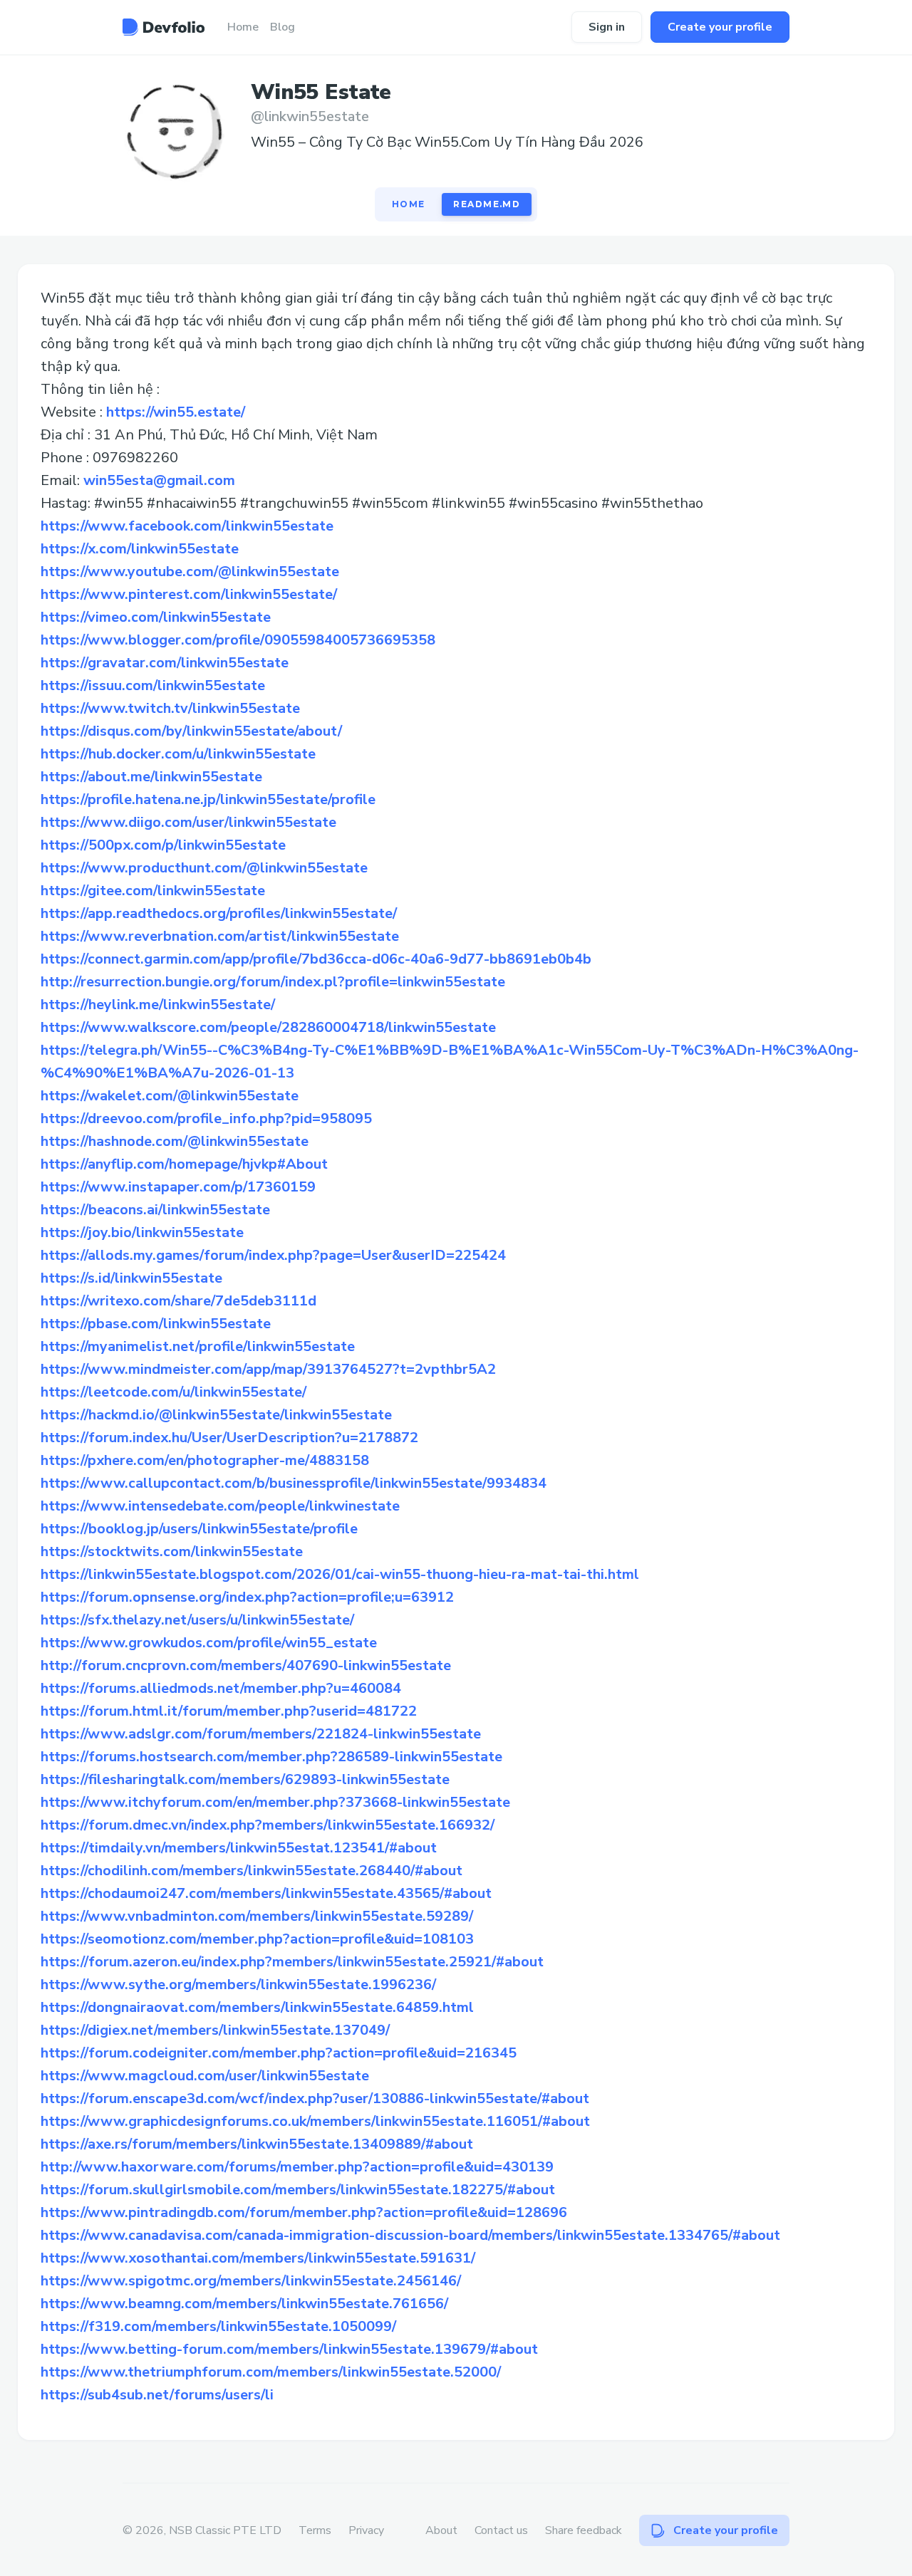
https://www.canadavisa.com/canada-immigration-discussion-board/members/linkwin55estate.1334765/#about (410, 2235)
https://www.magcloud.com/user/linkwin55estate (205, 2076)
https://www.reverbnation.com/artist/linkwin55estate (220, 936)
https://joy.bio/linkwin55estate (142, 1232)
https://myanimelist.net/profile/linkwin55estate (198, 1346)
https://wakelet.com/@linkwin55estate (170, 1096)
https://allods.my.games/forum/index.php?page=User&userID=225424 (273, 1255)
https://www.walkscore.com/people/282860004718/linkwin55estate (268, 1027)
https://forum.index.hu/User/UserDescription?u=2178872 (229, 1438)
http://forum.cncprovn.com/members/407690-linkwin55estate (246, 1665)
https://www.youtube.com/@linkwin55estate (190, 572)
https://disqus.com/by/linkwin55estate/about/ (191, 731)
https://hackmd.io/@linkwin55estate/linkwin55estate (216, 1415)
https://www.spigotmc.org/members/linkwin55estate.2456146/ (251, 2281)
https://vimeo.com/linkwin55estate (156, 617)
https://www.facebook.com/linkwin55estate (187, 526)
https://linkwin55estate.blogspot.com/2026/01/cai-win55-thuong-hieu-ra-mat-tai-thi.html (340, 1574)
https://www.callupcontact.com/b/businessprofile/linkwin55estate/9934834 (294, 1483)
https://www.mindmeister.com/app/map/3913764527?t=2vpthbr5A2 (268, 1369)
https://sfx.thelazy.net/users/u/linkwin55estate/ (197, 1620)
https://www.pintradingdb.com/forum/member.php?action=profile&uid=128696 (304, 2212)
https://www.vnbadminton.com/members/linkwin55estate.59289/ (257, 1916)
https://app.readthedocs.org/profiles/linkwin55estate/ (219, 913)
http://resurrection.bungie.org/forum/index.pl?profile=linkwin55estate (273, 982)
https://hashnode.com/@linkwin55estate (175, 1141)
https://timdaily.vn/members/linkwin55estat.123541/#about (239, 1848)
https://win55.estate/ (176, 412)
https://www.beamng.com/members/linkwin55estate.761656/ (244, 2304)
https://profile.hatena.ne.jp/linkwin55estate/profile (208, 799)
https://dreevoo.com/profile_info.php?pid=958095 (206, 1118)
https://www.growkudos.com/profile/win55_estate (209, 1643)
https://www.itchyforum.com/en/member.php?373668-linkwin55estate (275, 1802)
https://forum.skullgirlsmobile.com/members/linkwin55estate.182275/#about (298, 2190)
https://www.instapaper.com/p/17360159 (178, 1187)
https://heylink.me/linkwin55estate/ (158, 1005)
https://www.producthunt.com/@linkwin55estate (204, 868)
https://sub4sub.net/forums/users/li (157, 2395)
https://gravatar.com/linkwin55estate (165, 663)
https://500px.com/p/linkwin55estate (163, 845)
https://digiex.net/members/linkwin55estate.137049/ (215, 2030)
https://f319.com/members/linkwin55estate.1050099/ (218, 2326)
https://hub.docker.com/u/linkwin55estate (178, 754)
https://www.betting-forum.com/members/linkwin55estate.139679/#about (289, 2349)
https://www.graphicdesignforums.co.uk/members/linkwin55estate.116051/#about (315, 2121)
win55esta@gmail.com (159, 480)
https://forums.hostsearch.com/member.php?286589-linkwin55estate (271, 1757)
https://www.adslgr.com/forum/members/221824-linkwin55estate (261, 1734)
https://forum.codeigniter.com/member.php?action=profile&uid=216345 (279, 2053)
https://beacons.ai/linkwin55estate (155, 1210)
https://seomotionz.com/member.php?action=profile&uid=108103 (257, 1939)
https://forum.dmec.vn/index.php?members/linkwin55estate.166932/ (268, 1825)
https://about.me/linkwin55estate (151, 777)
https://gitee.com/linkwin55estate (153, 891)
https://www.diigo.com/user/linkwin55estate (188, 822)
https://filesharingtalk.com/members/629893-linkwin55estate (245, 1779)
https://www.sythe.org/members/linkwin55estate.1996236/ (238, 1985)
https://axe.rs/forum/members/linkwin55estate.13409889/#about (257, 2144)
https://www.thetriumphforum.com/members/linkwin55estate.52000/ (271, 2372)
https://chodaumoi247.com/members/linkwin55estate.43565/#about (266, 1893)
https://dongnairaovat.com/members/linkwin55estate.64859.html (257, 2007)
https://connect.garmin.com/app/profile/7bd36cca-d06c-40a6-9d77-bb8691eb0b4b (316, 959)
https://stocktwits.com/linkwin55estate (172, 1552)
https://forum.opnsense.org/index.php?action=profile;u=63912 (247, 1597)
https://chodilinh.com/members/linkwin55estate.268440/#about (252, 1871)
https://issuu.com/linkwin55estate (153, 685)
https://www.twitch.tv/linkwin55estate (170, 708)
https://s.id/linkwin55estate (131, 1278)
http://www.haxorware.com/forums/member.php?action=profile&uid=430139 (297, 2167)
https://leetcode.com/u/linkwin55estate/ (173, 1392)
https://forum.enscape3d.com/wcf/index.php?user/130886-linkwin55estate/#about (315, 2098)
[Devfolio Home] (164, 27)
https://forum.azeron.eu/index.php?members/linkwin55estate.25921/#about (292, 1962)
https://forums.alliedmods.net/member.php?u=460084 (221, 1688)
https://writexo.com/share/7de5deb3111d (178, 1301)
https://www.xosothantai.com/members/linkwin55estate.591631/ (258, 2258)
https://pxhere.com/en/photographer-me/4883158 (205, 1460)
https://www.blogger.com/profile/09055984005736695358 (238, 640)
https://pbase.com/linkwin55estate (156, 1324)
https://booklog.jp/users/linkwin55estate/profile (199, 1529)
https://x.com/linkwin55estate (140, 549)
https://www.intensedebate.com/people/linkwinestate (220, 1506)
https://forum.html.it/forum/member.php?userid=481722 (229, 1711)
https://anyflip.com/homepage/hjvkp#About (184, 1164)
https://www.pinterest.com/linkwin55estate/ (189, 594)
